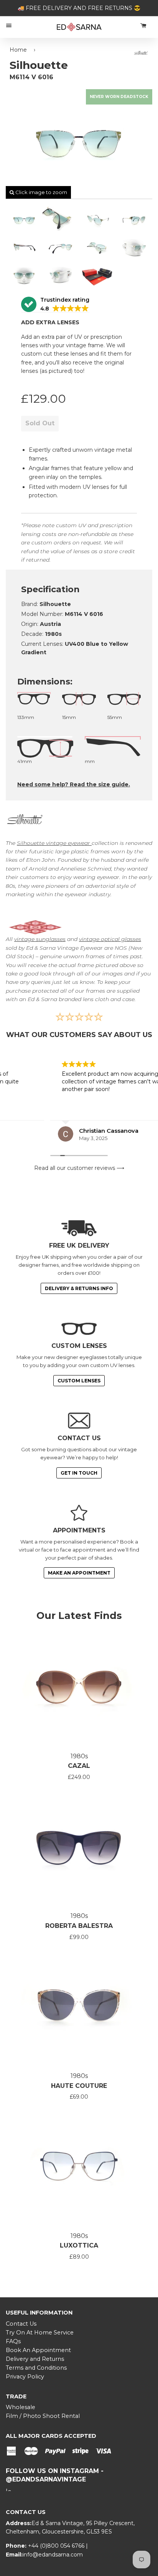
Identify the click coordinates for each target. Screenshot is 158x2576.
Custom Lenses (79, 1381)
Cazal (79, 1766)
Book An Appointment (38, 2350)
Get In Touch (79, 1473)
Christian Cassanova (58, 1131)
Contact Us (21, 2324)
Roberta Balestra (79, 1926)
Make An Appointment (79, 1573)
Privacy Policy (25, 2377)
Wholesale (21, 2407)
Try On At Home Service (40, 2333)
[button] (55, 305)
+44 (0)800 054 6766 (57, 2546)
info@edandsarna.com (53, 2555)
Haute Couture (79, 2086)
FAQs (13, 2341)
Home (18, 50)
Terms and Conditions (36, 2368)
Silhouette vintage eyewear (54, 843)
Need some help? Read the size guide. (74, 784)
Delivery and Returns (35, 2359)
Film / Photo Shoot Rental (43, 2416)
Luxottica (79, 2245)
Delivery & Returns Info (79, 1288)
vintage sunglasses (40, 939)
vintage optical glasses (110, 939)
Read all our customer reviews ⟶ (79, 1168)
